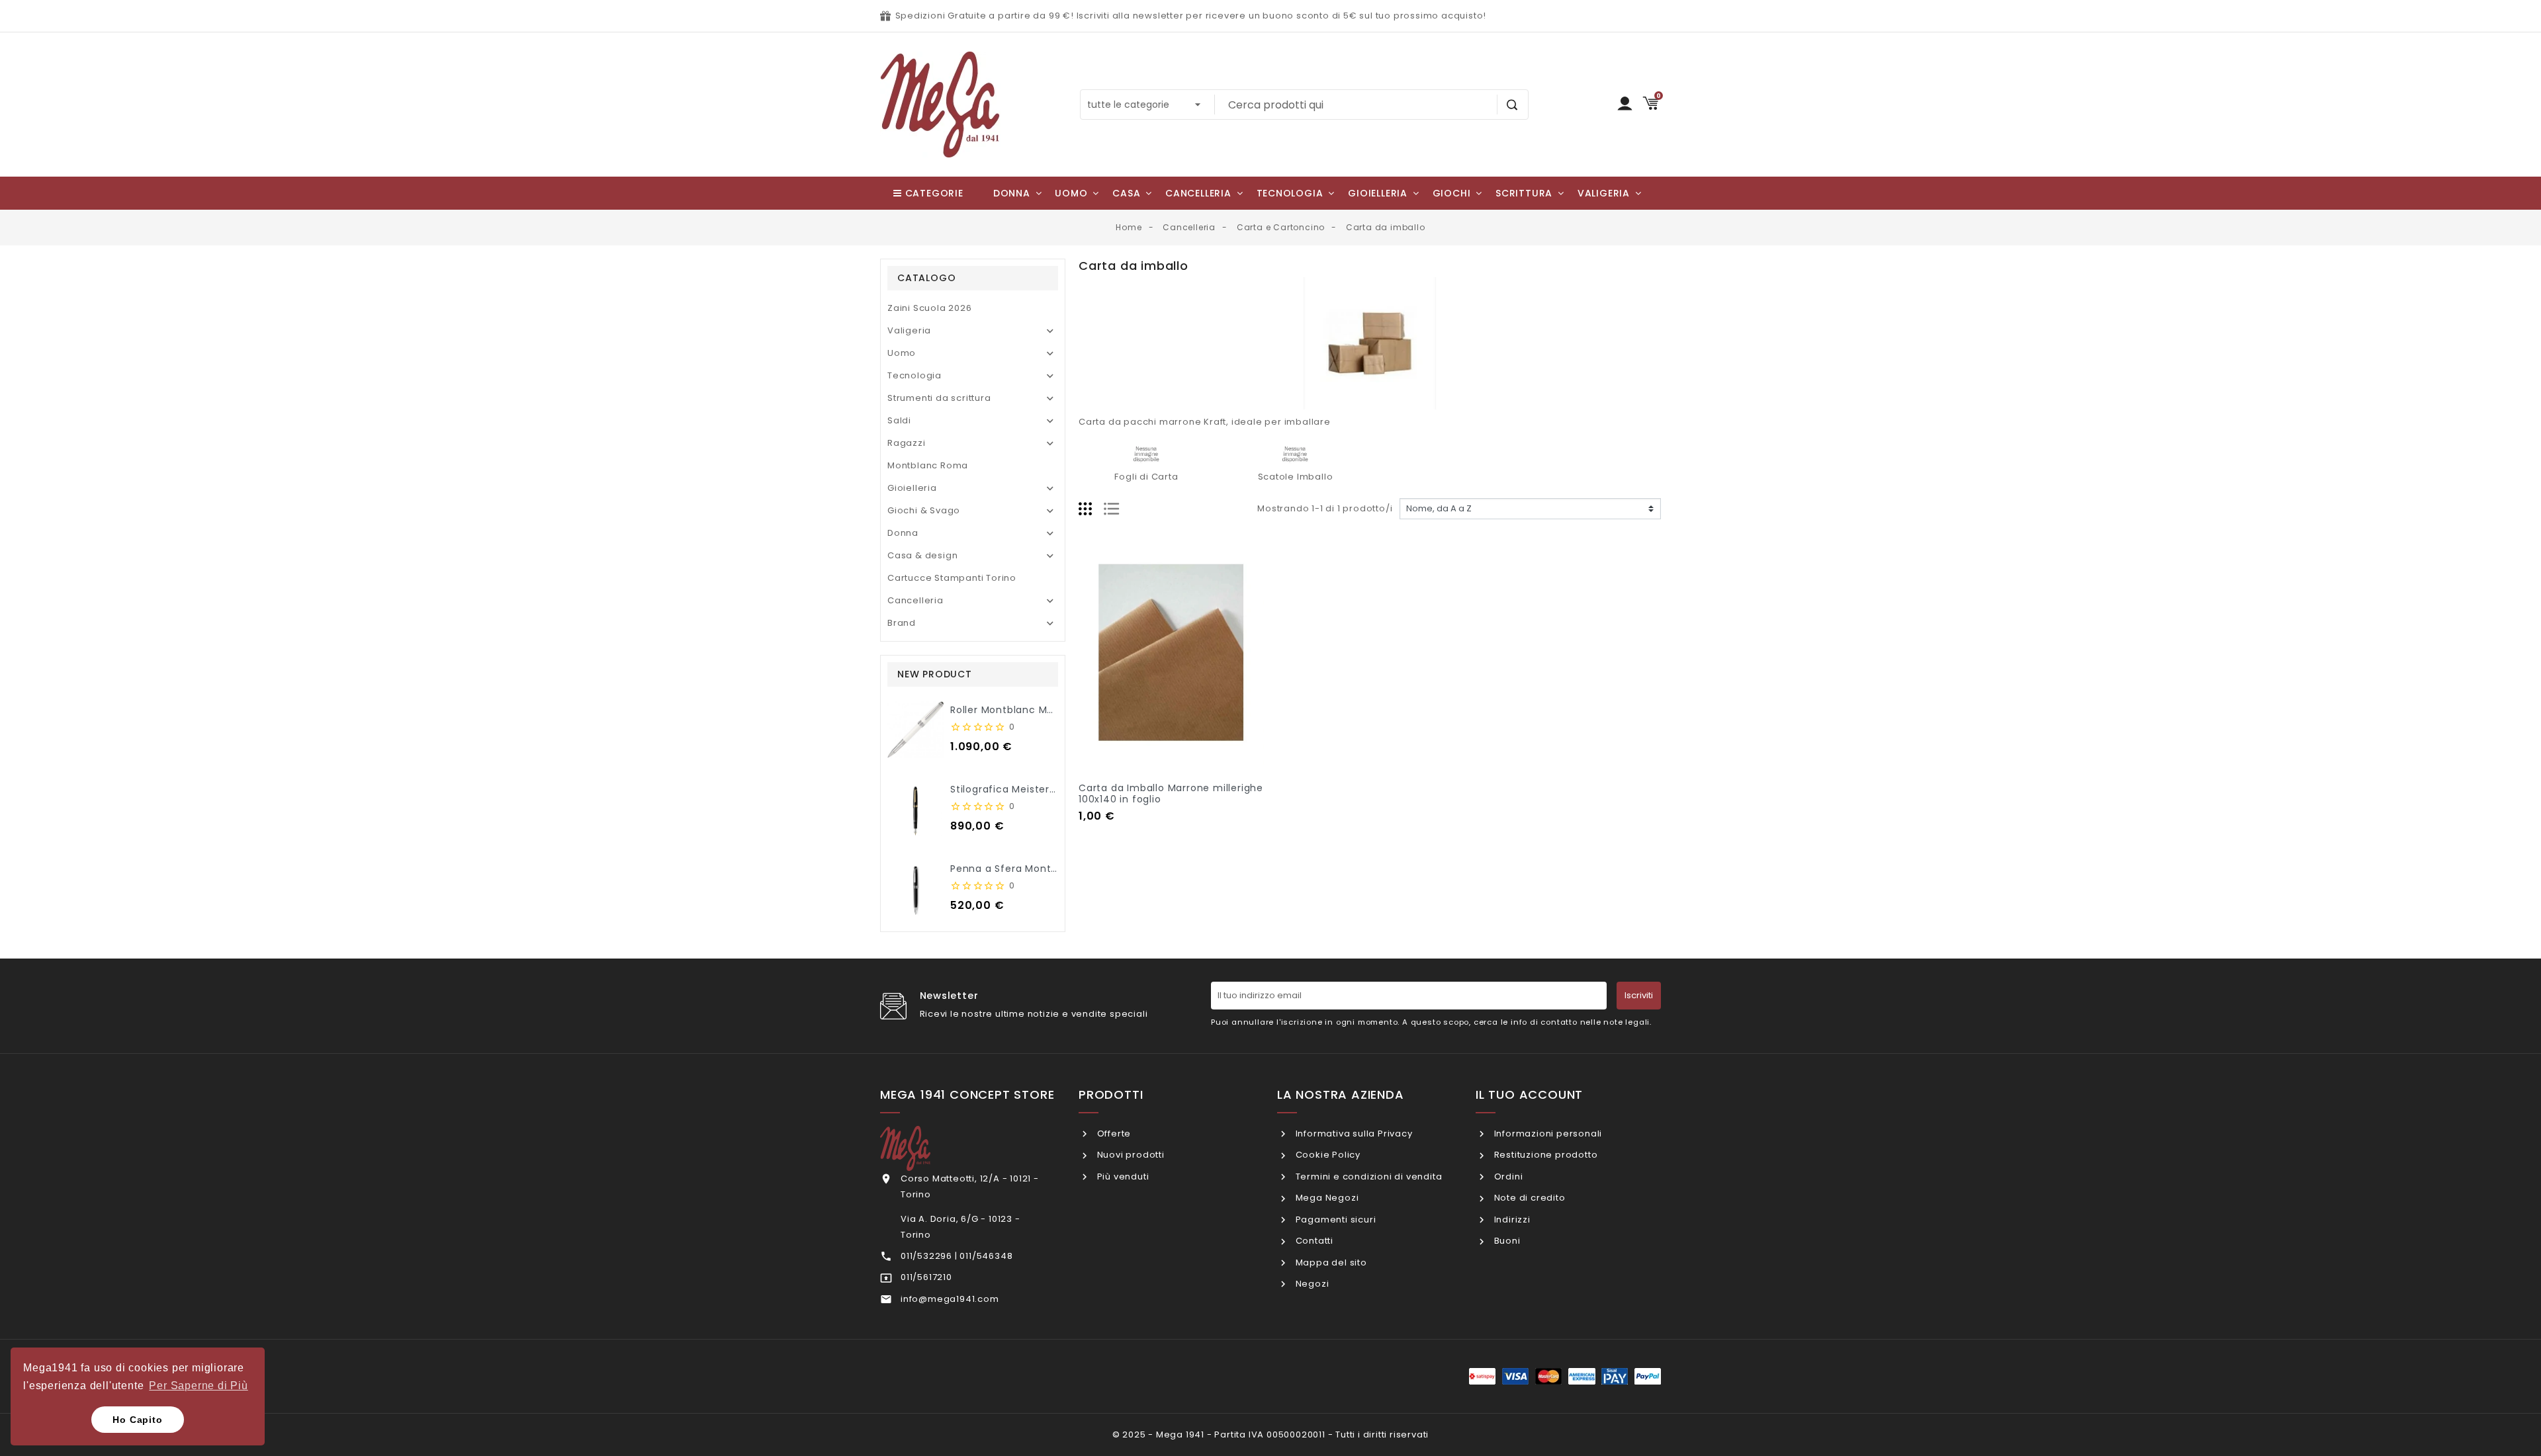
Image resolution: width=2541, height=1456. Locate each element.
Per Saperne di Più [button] (198, 1386)
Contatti (1313, 1241)
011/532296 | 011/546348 (957, 1256)
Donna (903, 533)
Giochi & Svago (924, 510)
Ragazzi (907, 443)
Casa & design (922, 555)
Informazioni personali (1547, 1134)
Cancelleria (915, 600)
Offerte (1113, 1134)
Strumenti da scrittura (939, 398)
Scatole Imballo (1296, 477)
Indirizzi (1511, 1220)
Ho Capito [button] (137, 1420)
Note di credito (1529, 1198)
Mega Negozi (1326, 1198)
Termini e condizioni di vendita (1367, 1177)
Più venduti (1122, 1177)
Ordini (1507, 1177)
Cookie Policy (1327, 1155)
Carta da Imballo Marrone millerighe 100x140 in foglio (1171, 793)
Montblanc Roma (928, 465)
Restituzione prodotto (1544, 1155)
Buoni (1506, 1241)
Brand (902, 623)
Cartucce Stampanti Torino (952, 578)
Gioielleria (912, 488)
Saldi (899, 420)
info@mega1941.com (950, 1299)
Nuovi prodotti (1130, 1155)
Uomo (902, 353)
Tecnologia (914, 375)
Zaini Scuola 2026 (930, 308)
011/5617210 (926, 1277)
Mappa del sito (1330, 1263)
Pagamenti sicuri (1334, 1220)
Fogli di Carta (1146, 477)
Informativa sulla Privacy (1353, 1134)
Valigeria (909, 330)
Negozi (1311, 1284)
